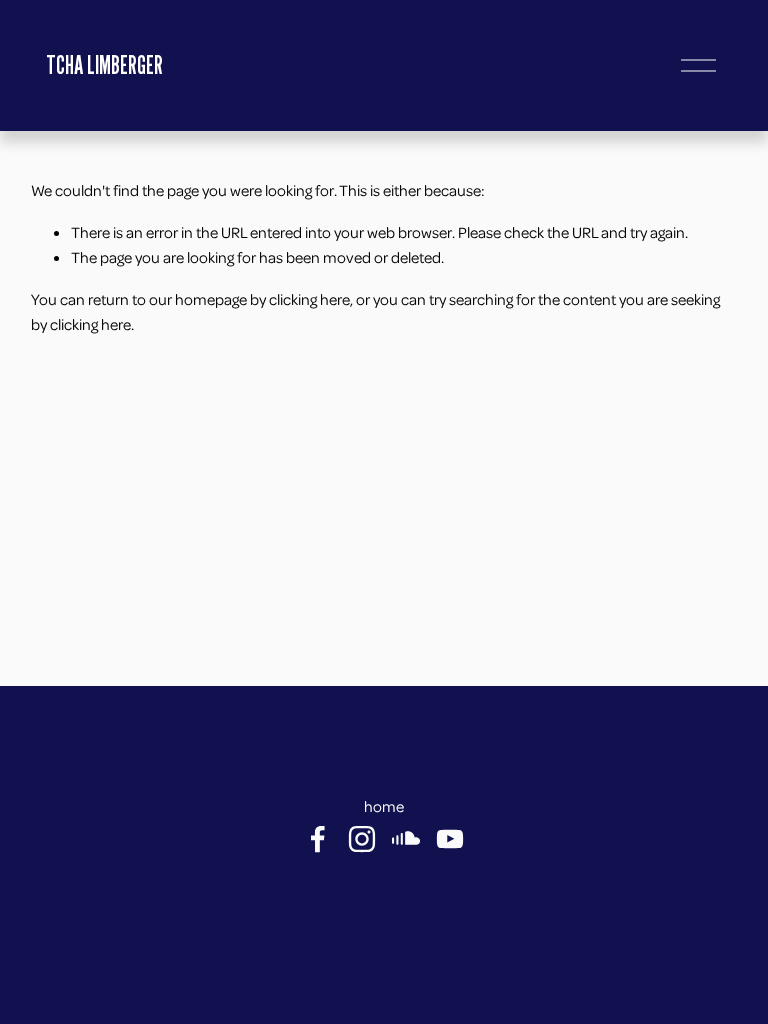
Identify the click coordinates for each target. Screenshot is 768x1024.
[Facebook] (318, 839)
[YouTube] (450, 839)
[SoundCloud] (406, 839)
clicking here (309, 299)
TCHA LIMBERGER (104, 65)
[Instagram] (362, 839)
